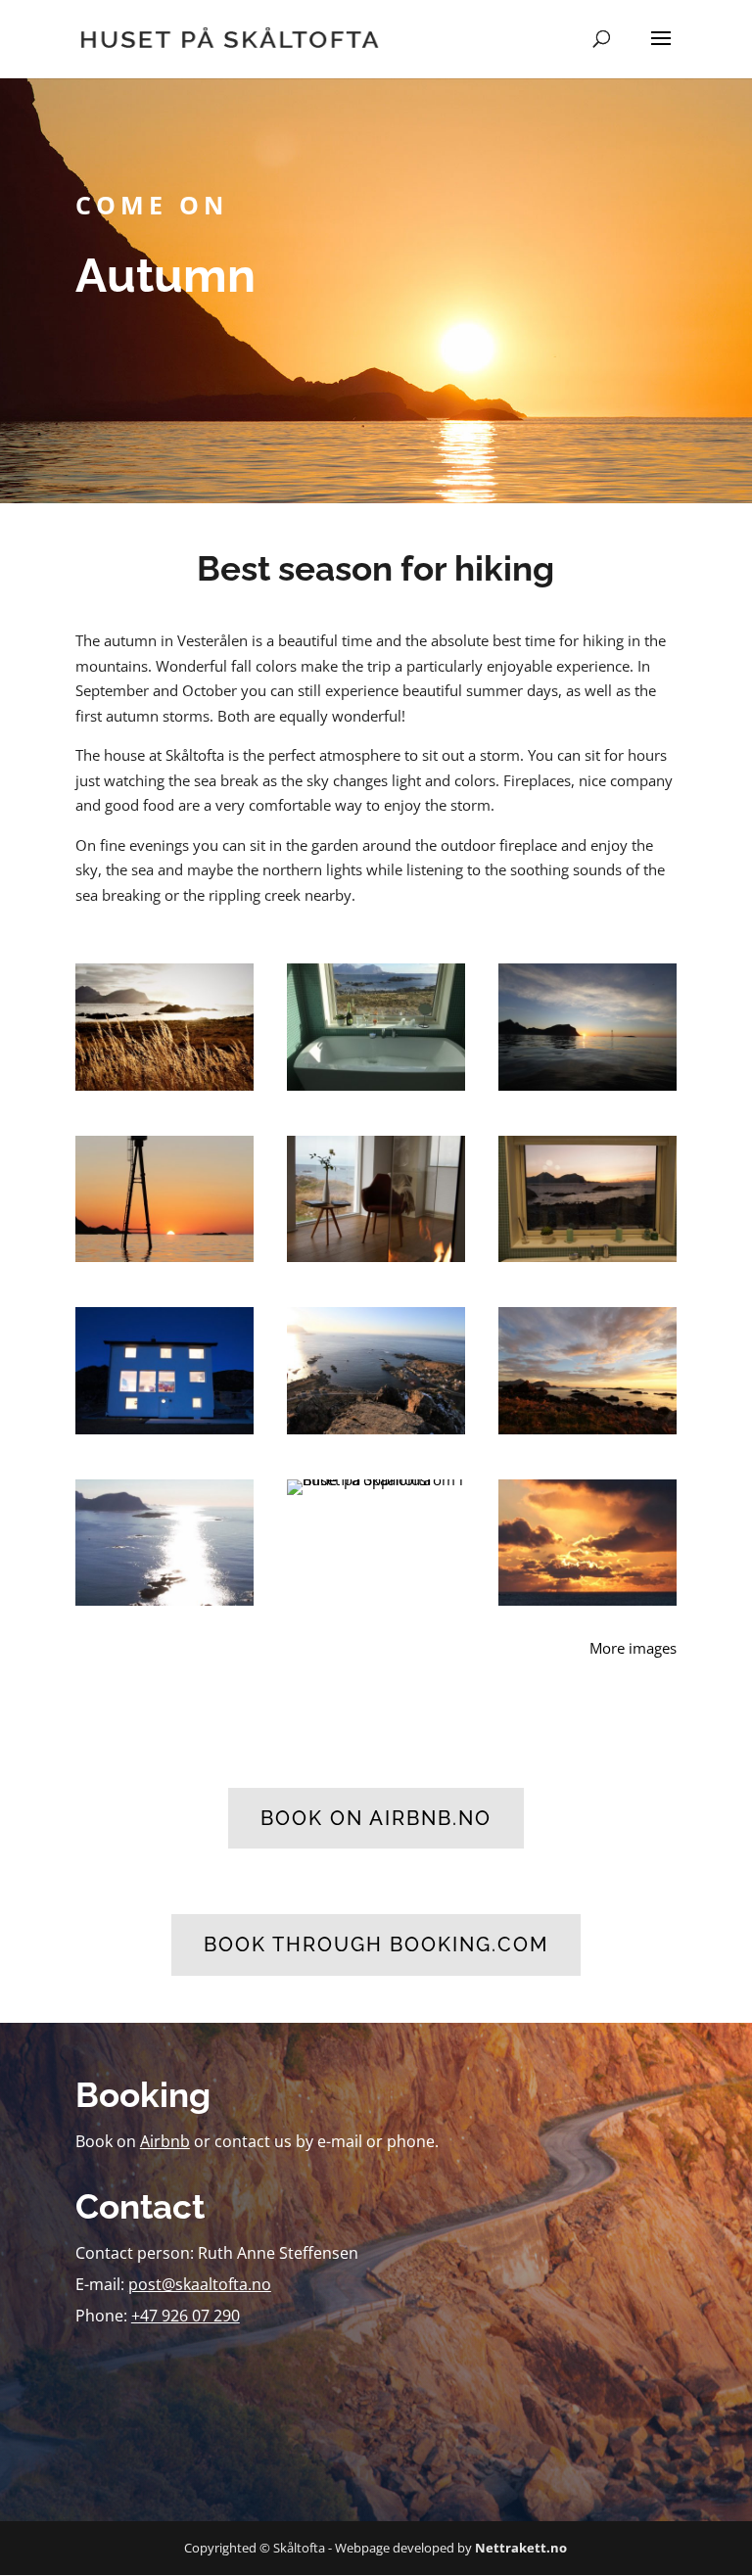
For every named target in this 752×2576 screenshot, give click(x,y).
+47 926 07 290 (186, 2316)
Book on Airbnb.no (376, 1818)
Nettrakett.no (521, 2548)
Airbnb (165, 2141)
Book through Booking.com (376, 1944)
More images (633, 1648)
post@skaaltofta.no (200, 2284)
